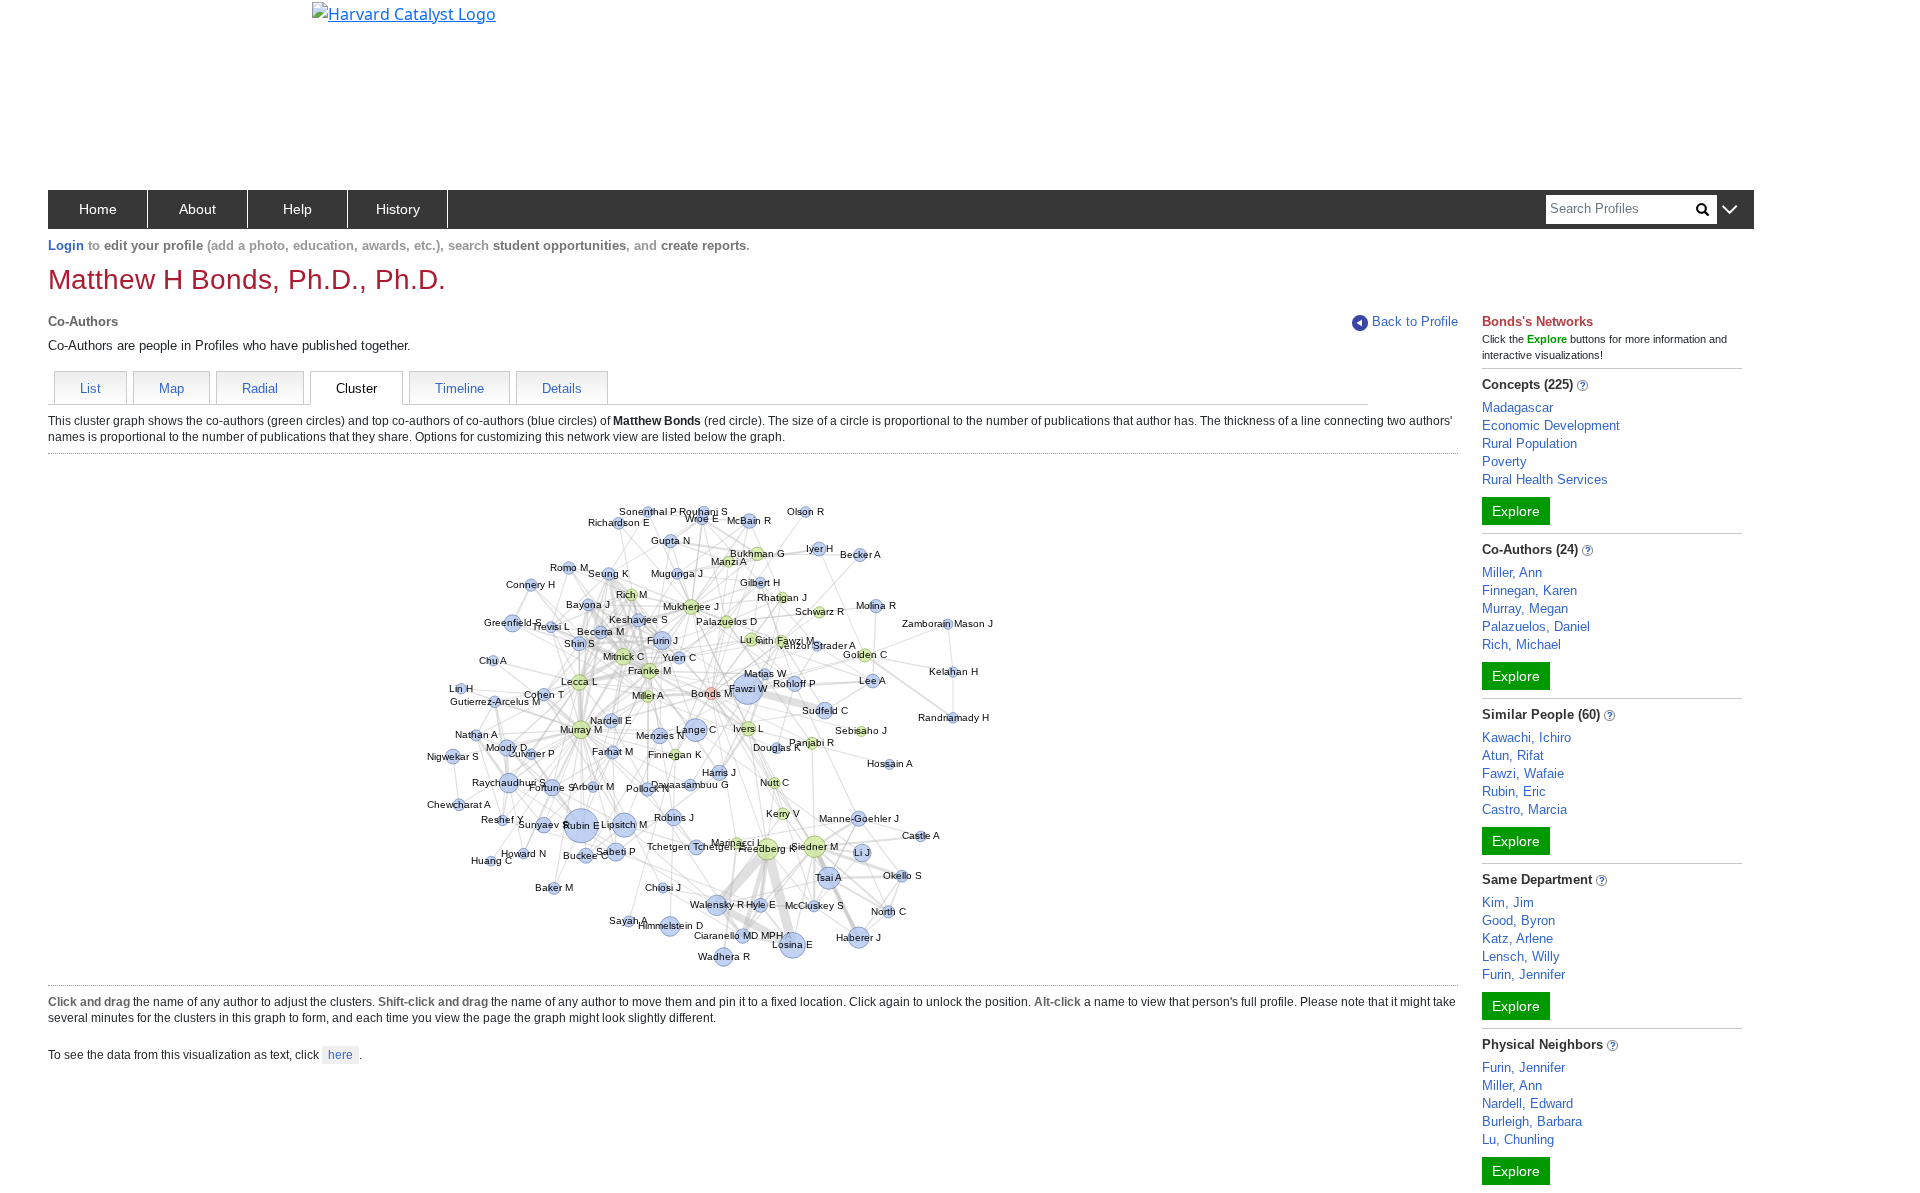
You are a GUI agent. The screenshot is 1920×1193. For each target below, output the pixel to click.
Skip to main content (83, 24)
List (90, 388)
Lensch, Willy (1521, 956)
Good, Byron (1518, 920)
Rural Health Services (1545, 479)
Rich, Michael (1521, 644)
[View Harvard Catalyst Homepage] (404, 12)
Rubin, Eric (1514, 791)
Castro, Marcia (1524, 809)
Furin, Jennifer (1523, 974)
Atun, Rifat (1513, 755)
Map (171, 388)
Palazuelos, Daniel (1536, 626)
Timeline (459, 388)
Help (297, 209)
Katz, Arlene (1517, 938)
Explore (1516, 511)
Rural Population (1529, 443)
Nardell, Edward (1527, 1103)
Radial (260, 388)
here (340, 1055)
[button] (1729, 210)
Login (66, 245)
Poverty (1504, 461)
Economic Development (1551, 425)
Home (98, 209)
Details (562, 388)
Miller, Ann (1512, 572)
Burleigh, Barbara (1532, 1121)
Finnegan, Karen (1529, 590)
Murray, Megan (1525, 608)
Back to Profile (1415, 321)
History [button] (398, 209)
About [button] (197, 209)
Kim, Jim (1508, 902)
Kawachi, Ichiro (1526, 737)
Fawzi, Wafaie (1523, 773)
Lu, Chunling (1518, 1139)
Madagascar (1517, 407)
